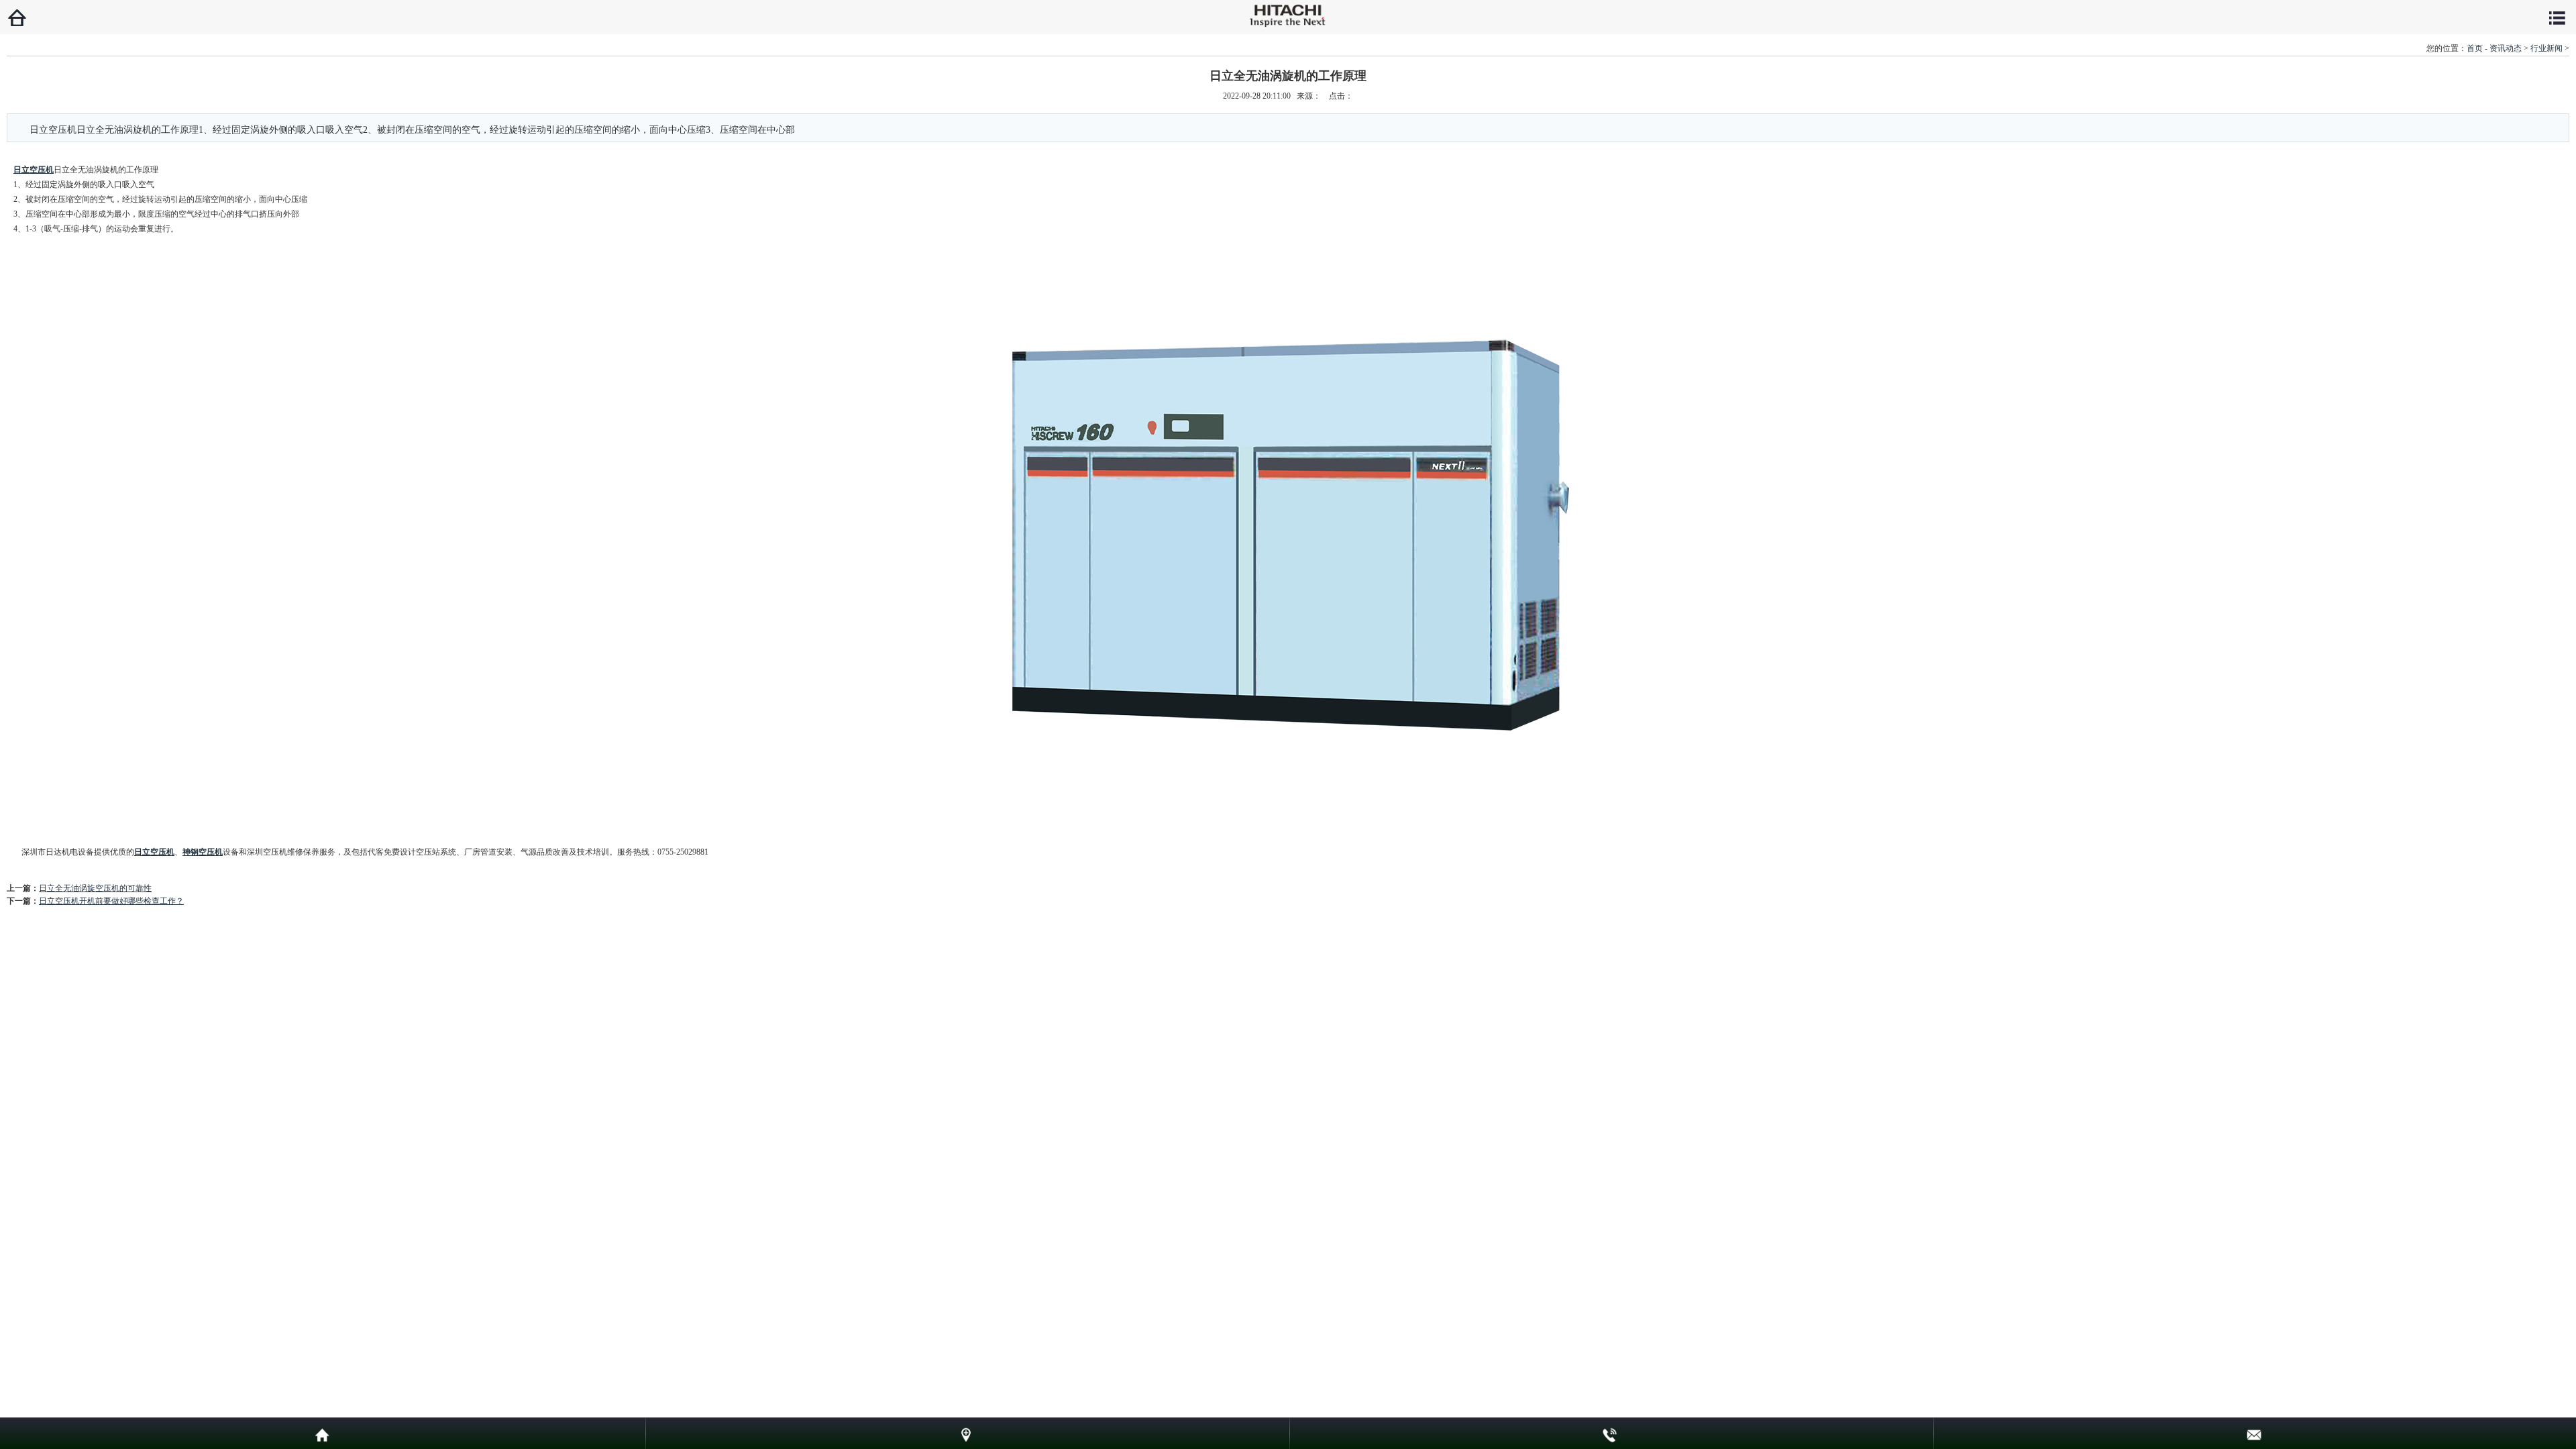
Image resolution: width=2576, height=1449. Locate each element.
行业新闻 (2546, 48)
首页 (2475, 48)
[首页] (322, 1433)
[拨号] (1610, 1433)
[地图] (966, 1433)
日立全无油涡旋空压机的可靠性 (95, 888)
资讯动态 (2506, 48)
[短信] (2254, 1433)
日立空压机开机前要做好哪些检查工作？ (111, 901)
